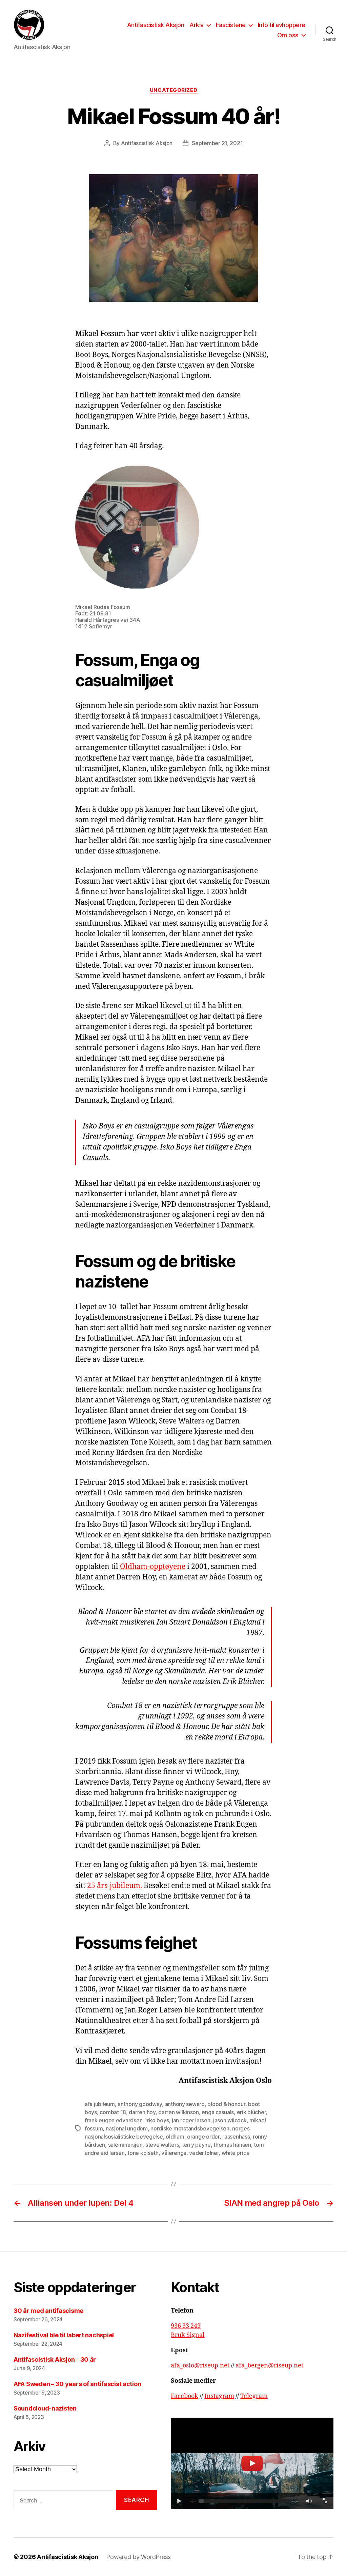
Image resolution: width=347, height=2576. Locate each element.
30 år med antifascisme (48, 2311)
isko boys (157, 2120)
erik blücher (251, 2112)
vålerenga (174, 2153)
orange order (203, 2137)
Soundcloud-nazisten (45, 2408)
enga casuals (218, 2112)
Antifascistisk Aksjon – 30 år (55, 2359)
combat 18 (113, 2112)
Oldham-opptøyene (153, 1567)
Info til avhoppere (282, 25)
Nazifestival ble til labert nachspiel (64, 2335)
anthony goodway (140, 2104)
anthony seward (185, 2104)
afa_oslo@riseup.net (200, 2366)
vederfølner (204, 2153)
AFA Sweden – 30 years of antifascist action (77, 2384)
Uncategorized (173, 90)
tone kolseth (143, 2153)
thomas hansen (232, 2145)
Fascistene (231, 25)
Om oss (288, 35)
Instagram (219, 2396)
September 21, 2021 (217, 143)
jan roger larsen (191, 2120)
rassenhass (236, 2137)
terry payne (196, 2145)
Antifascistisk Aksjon (156, 25)
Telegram (254, 2396)
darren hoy (142, 2112)
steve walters (162, 2145)
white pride (236, 2153)
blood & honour (226, 2104)
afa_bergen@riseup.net (269, 2366)
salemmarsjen (125, 2145)
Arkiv (197, 25)
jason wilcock (230, 2120)
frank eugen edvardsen (114, 2120)
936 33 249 (186, 2326)
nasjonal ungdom (127, 2128)
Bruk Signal (188, 2335)
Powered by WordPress (138, 2557)
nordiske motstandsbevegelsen (190, 2128)
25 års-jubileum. (115, 1886)
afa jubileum (100, 2104)
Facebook (185, 2396)
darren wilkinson (179, 2112)
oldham (175, 2137)
